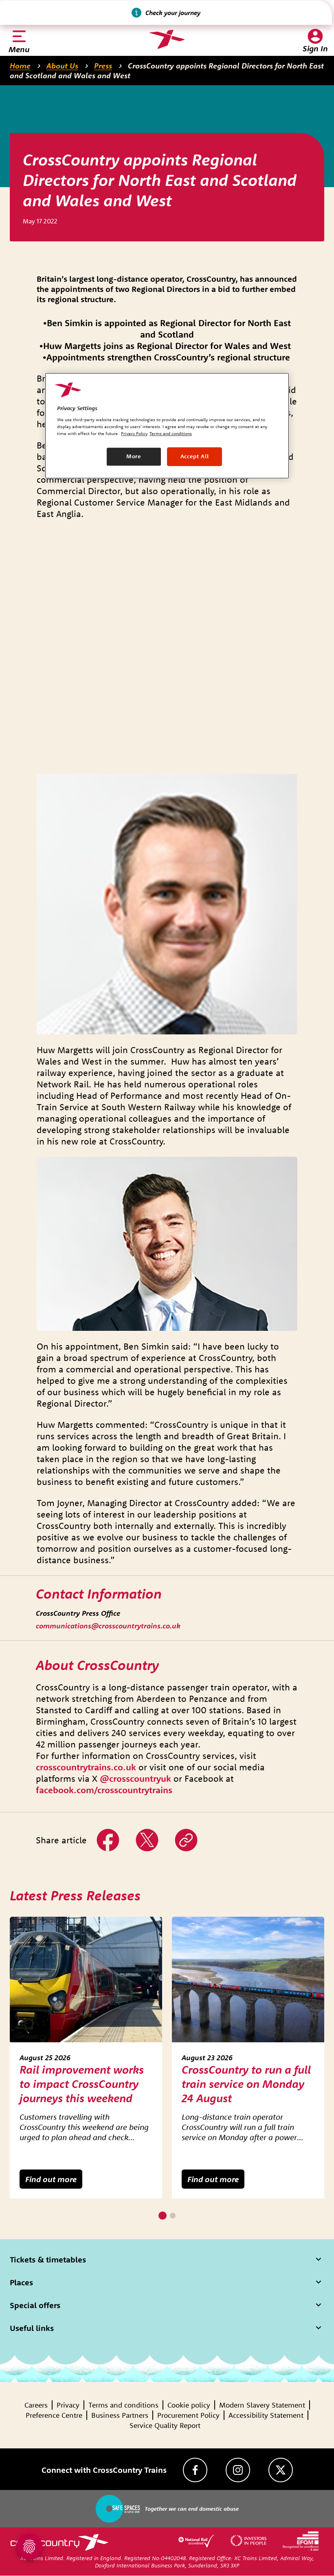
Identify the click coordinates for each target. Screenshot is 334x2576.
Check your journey (173, 13)
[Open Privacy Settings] (29, 2547)
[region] (167, 426)
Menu (19, 49)
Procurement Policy (188, 2415)
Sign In (315, 48)
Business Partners (120, 2415)
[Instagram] (238, 2470)
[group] (86, 2058)
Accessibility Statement (266, 2415)
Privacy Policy (134, 434)
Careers (36, 2405)
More (134, 457)
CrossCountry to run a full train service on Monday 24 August (246, 2084)
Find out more (51, 2179)
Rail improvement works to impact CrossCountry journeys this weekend (82, 2084)
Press (103, 66)
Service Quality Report (165, 2425)
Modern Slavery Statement (262, 2405)
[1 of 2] (163, 2216)
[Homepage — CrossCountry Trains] (167, 40)
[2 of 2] (173, 2216)
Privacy (68, 2405)
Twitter (147, 1834)
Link (182, 1834)
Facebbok (108, 1834)
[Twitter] (281, 2470)
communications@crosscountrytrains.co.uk (108, 1626)
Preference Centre (54, 2415)
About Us (62, 66)
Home (20, 66)
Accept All (195, 457)
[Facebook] (195, 2470)
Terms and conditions (123, 2405)
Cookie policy (189, 2405)
